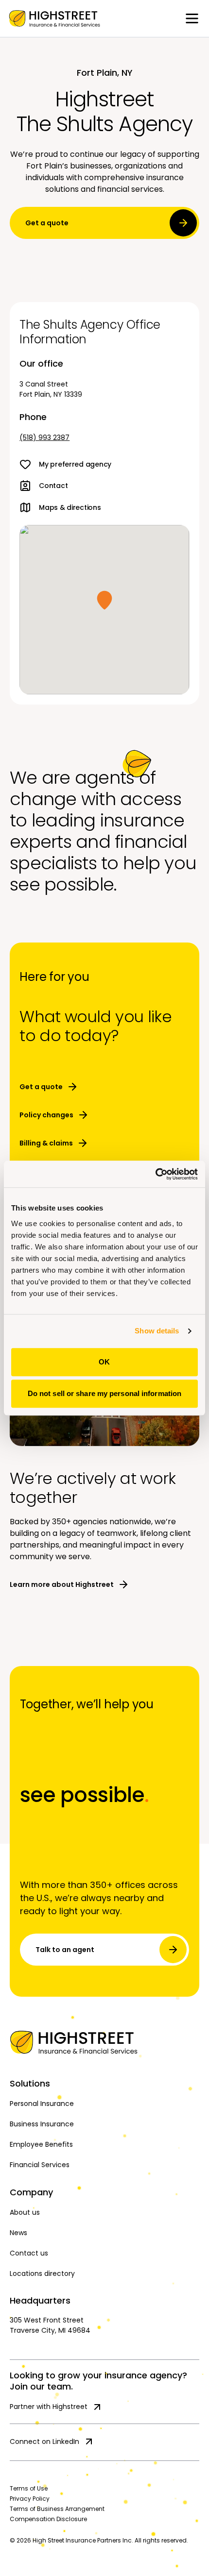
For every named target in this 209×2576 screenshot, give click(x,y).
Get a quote (47, 223)
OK (104, 1362)
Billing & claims (46, 1143)
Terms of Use (29, 2488)
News (18, 2233)
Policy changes (46, 1115)
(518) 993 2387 (44, 438)
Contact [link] (53, 486)
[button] (104, 600)
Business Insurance (42, 2124)
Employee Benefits (41, 2144)
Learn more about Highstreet (62, 1584)
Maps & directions (70, 507)
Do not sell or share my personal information (104, 1393)
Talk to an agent (65, 1950)
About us (25, 2212)
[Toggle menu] (192, 18)
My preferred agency (75, 464)
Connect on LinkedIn (44, 2441)
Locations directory (42, 2273)
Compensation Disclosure (48, 2519)
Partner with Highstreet (49, 2407)
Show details (157, 1331)
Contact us (29, 2253)
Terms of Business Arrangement (57, 2509)
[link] (54, 18)
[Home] (104, 2042)
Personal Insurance (42, 2104)
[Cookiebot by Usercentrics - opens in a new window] (155, 1174)
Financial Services (40, 2165)
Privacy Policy (30, 2499)
